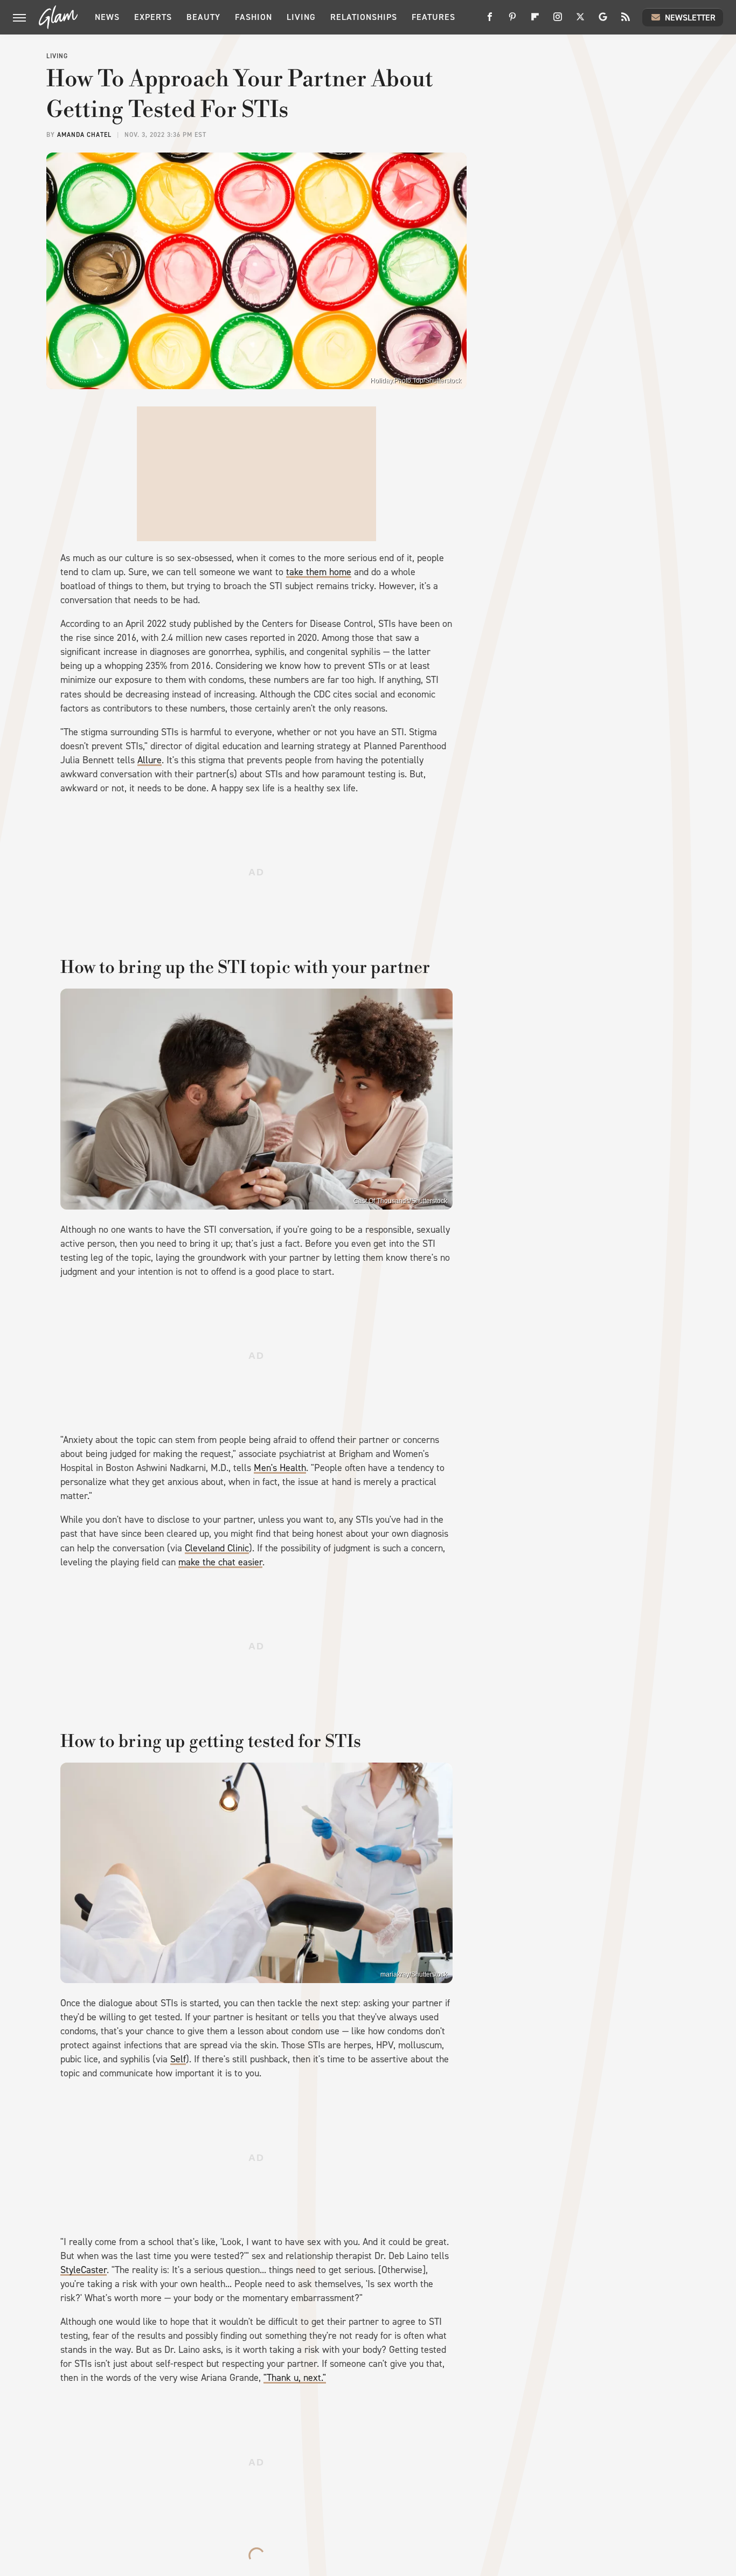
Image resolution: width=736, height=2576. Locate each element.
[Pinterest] (512, 21)
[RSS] (626, 21)
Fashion (254, 17)
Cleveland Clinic (217, 1548)
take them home (319, 572)
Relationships (364, 17)
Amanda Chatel (84, 135)
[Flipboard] (535, 21)
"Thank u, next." (295, 2378)
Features (433, 17)
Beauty (203, 17)
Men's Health (280, 1468)
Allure (150, 760)
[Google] (603, 21)
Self (178, 2059)
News (107, 17)
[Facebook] (490, 21)
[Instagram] (558, 21)
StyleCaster (84, 2270)
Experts (153, 17)
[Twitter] (580, 21)
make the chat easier (220, 1562)
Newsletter (690, 18)
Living (301, 17)
